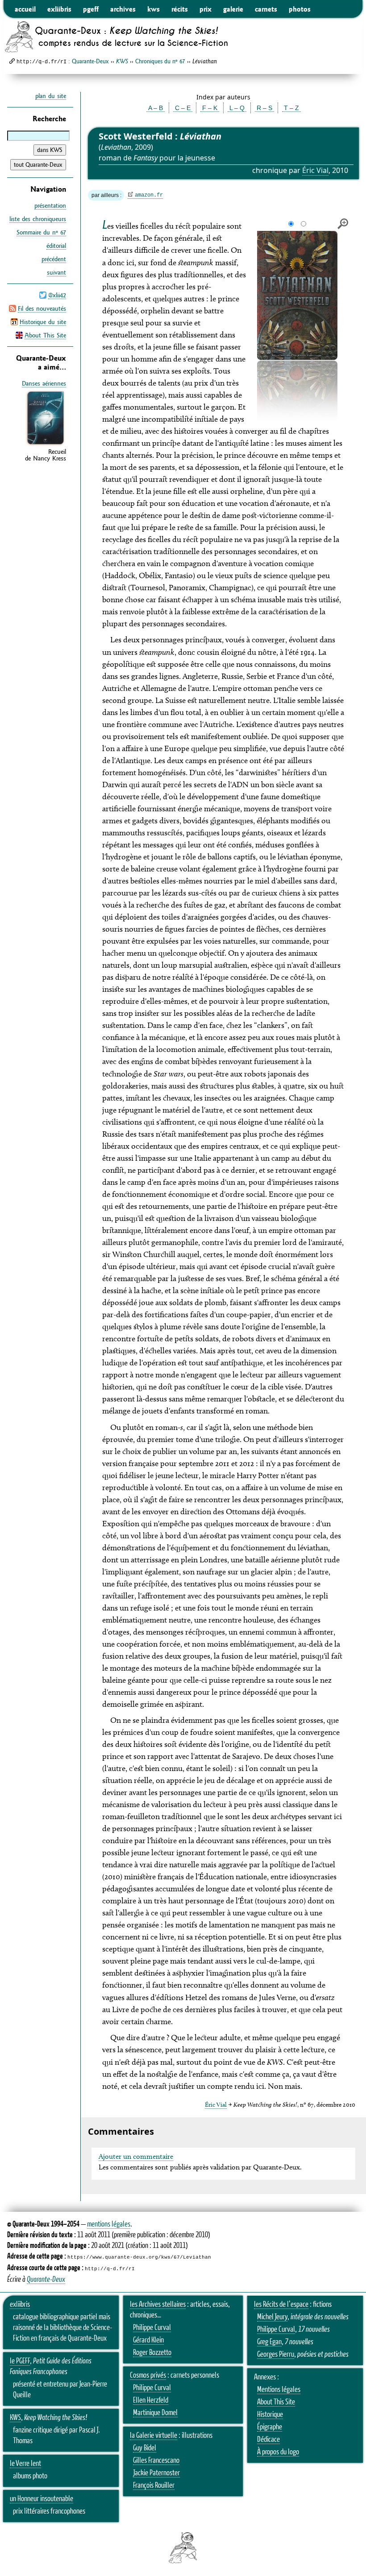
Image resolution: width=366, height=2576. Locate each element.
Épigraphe (270, 2427)
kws (154, 9)
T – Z (291, 108)
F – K (210, 108)
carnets (266, 9)
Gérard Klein (148, 2340)
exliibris (59, 9)
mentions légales (109, 2224)
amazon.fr (149, 195)
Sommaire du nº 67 (41, 232)
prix (206, 9)
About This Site (45, 335)
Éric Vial (315, 170)
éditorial (56, 246)
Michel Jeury (272, 2317)
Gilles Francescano (156, 2461)
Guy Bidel (145, 2448)
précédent (54, 259)
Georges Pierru (276, 2354)
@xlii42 (57, 295)
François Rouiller (154, 2486)
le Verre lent (25, 2464)
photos (300, 9)
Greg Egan (269, 2342)
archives (123, 9)
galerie (233, 9)
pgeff (91, 9)
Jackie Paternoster (156, 2473)
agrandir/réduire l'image (343, 224)
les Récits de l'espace (281, 2305)
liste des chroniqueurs (38, 219)
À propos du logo (278, 2452)
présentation (50, 205)
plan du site (51, 96)
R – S (264, 108)
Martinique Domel (155, 2413)
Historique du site (43, 322)
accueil (25, 9)
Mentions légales (279, 2390)
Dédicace (268, 2440)
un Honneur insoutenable (42, 2499)
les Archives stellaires (158, 2305)
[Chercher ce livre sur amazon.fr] (46, 444)
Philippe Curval (152, 2328)
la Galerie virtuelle (154, 2436)
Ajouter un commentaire (136, 2156)
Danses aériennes (44, 383)
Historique (270, 2415)
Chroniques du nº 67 (160, 61)
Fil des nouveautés (42, 308)
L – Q (237, 108)
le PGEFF (20, 2361)
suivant (56, 272)
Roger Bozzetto (152, 2353)
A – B (156, 108)
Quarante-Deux (90, 61)
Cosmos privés (148, 2375)
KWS (15, 2418)
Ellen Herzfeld (151, 2400)
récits (180, 9)
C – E (183, 108)
